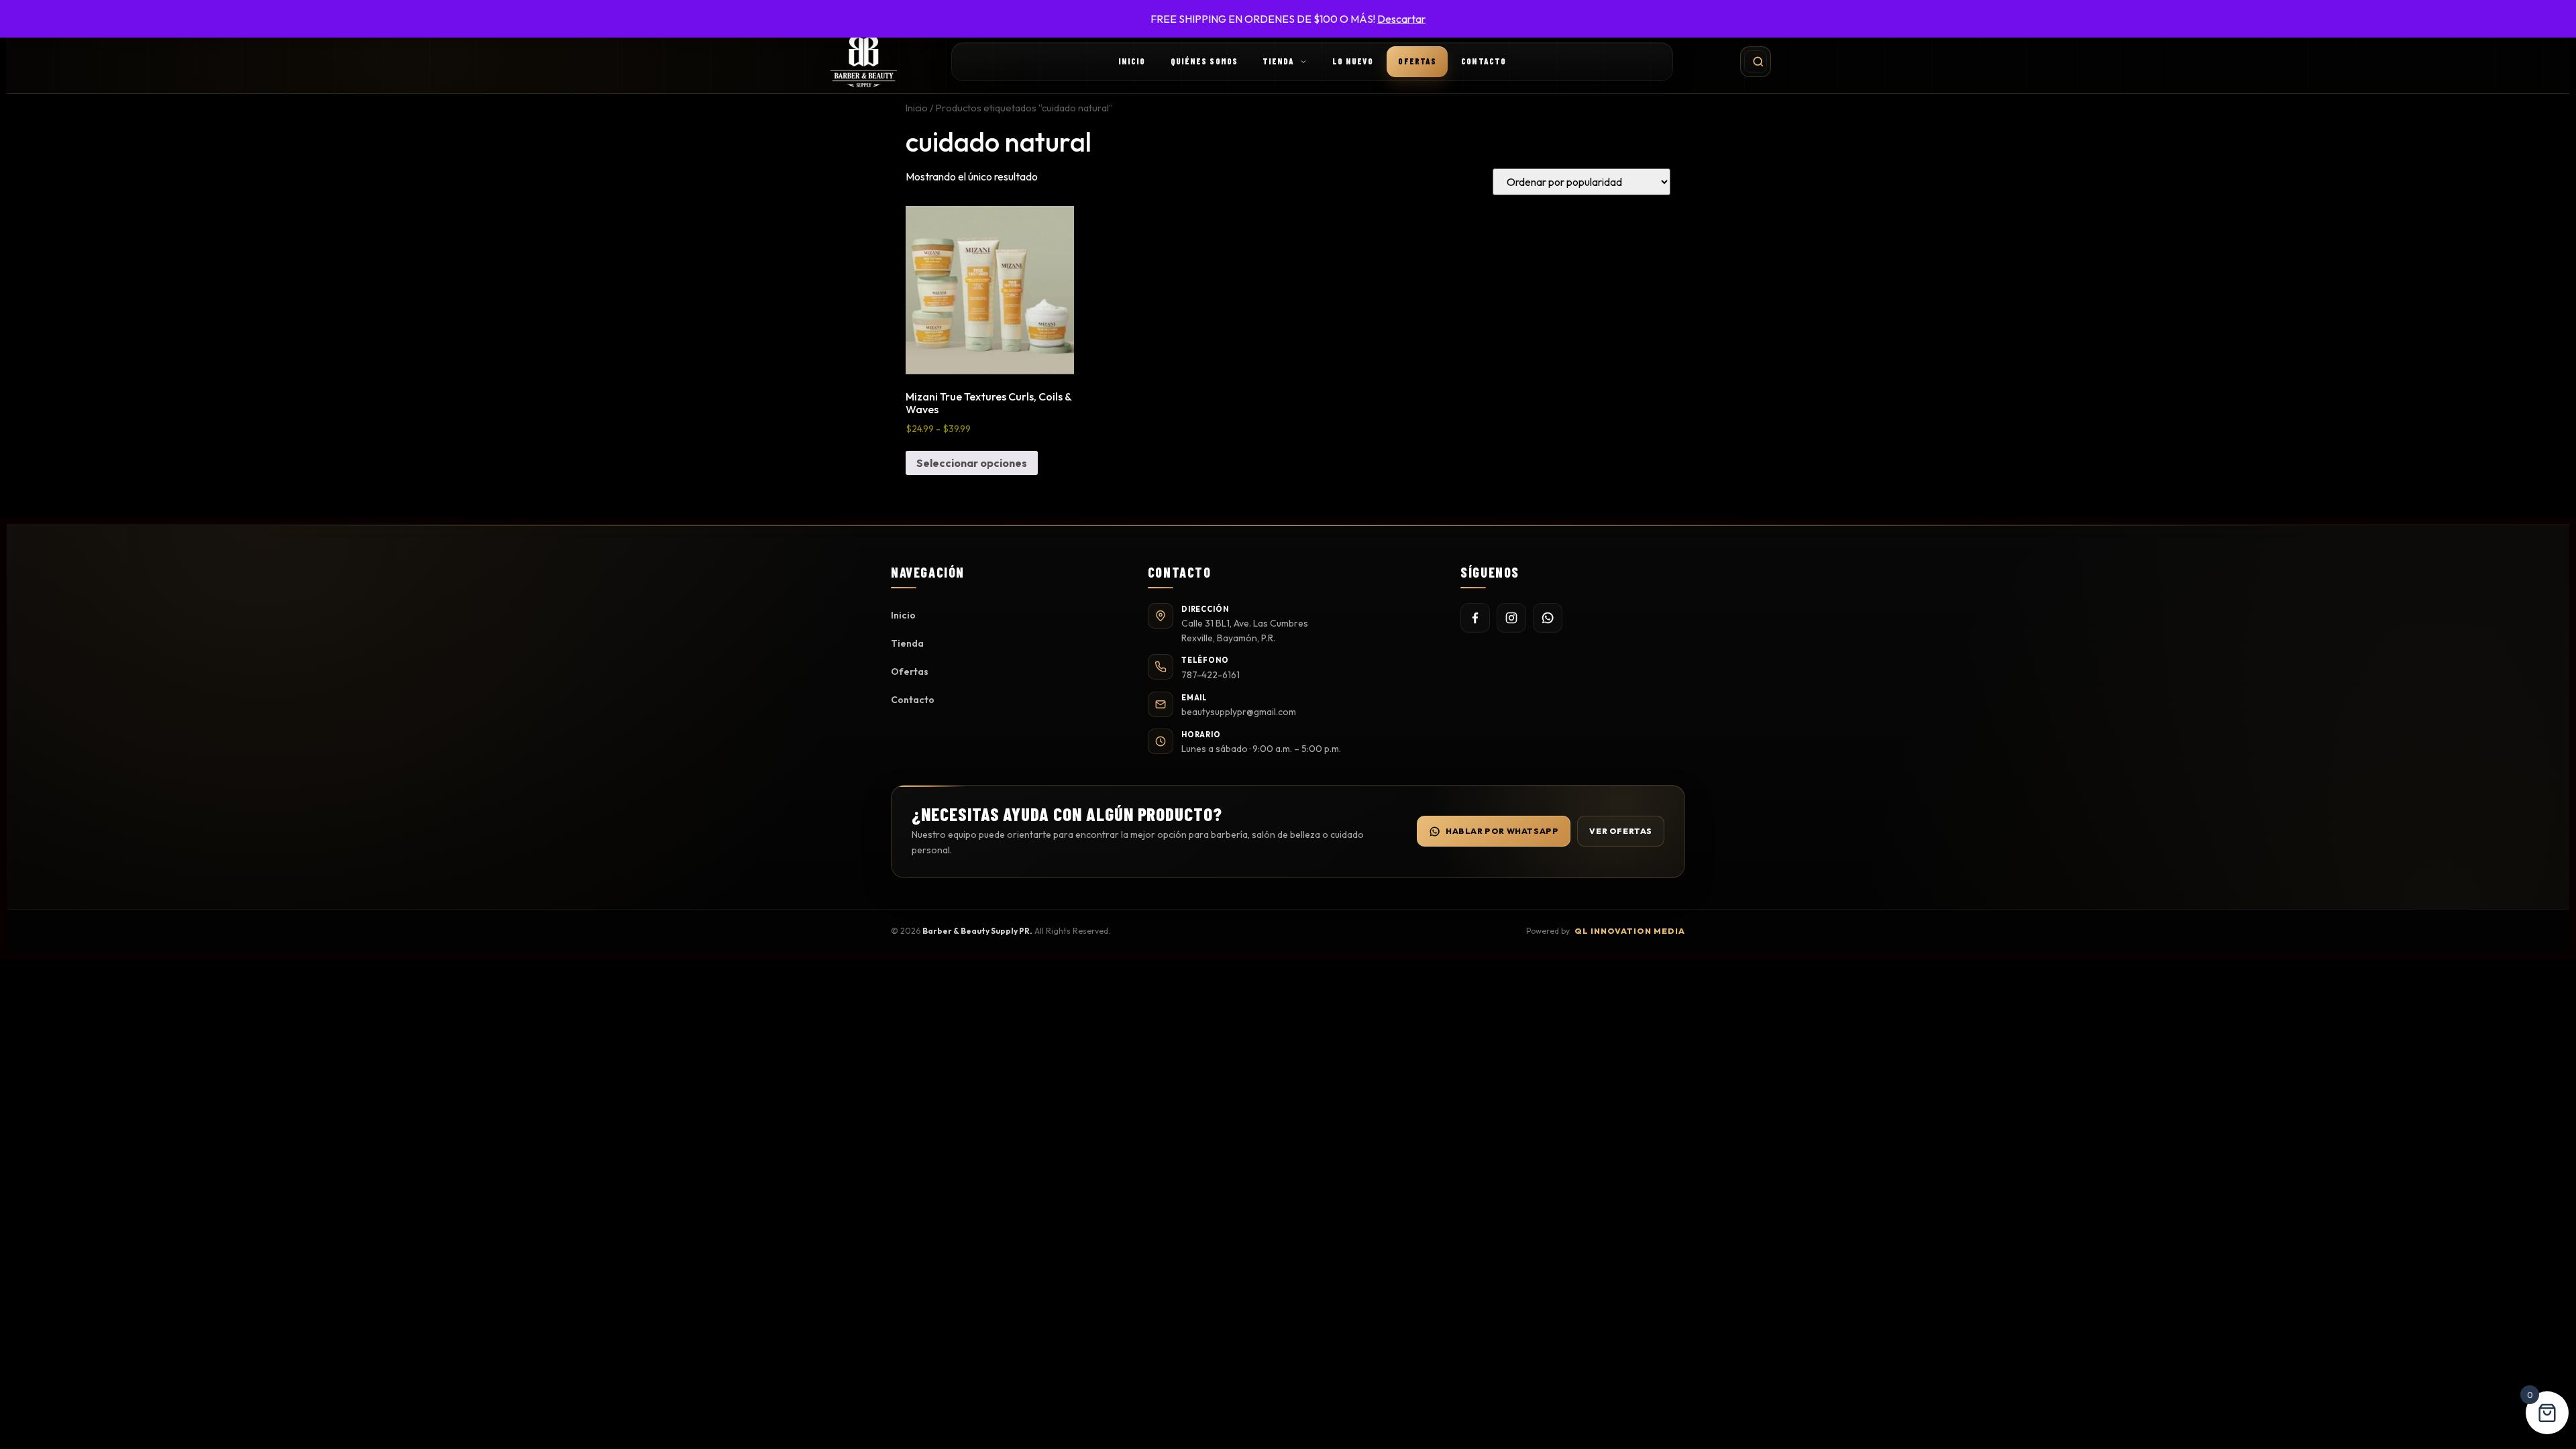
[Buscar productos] (1756, 62)
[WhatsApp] (1548, 618)
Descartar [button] (1401, 19)
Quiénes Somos (1204, 61)
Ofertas (1417, 61)
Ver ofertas (1621, 831)
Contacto (1484, 61)
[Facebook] (1475, 618)
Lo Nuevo (1353, 61)
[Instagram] (1511, 618)
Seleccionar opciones (972, 463)
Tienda (1279, 61)
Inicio (1132, 61)
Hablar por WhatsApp (1502, 831)
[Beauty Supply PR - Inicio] (864, 62)
